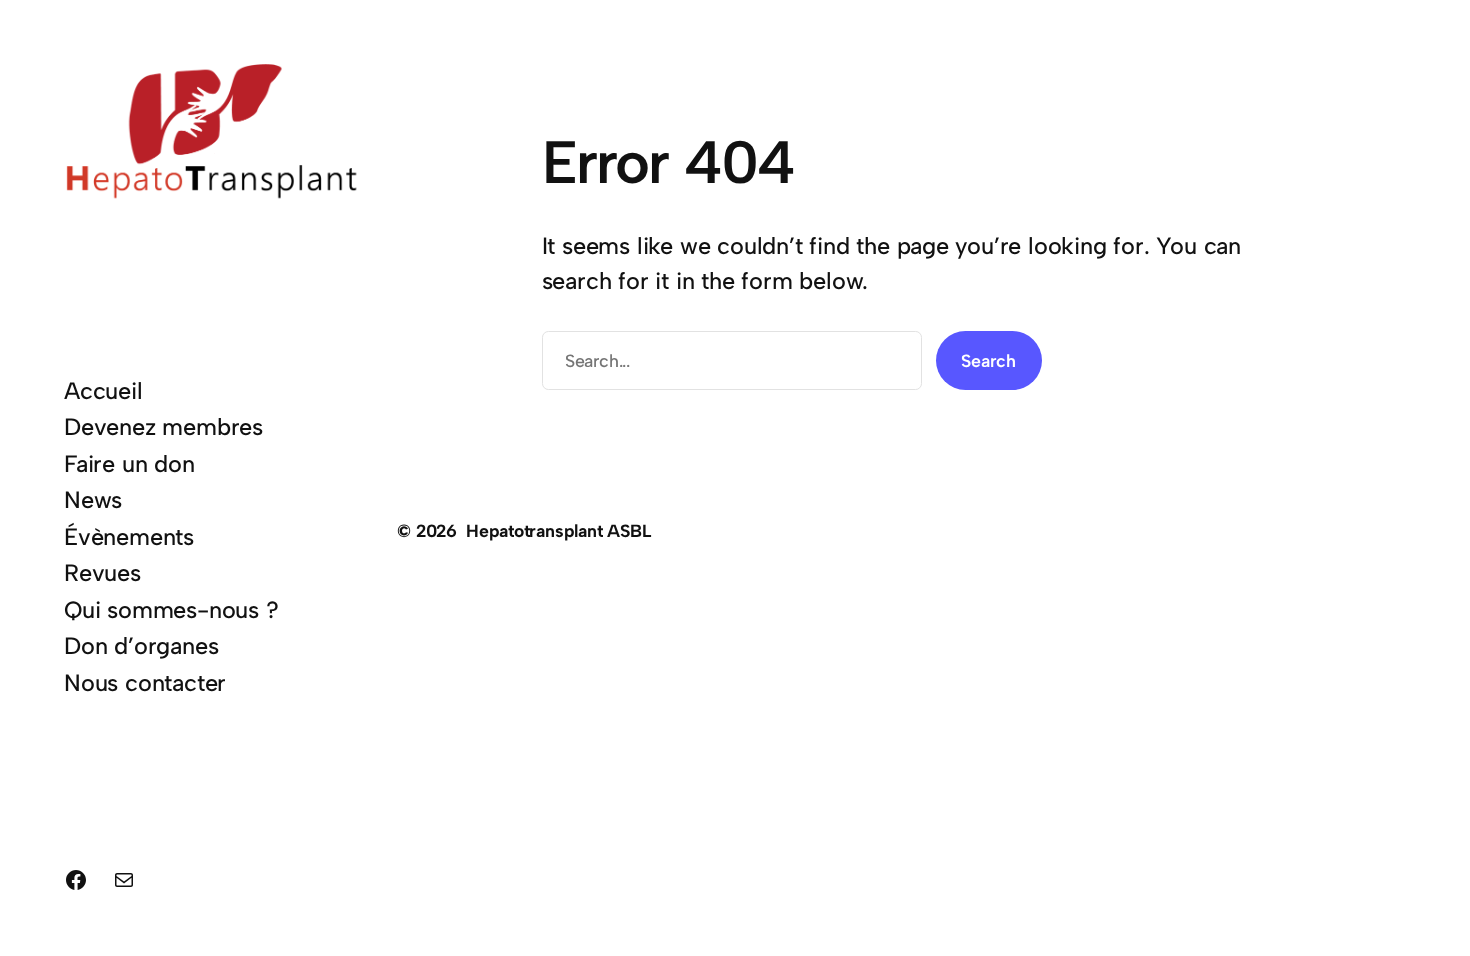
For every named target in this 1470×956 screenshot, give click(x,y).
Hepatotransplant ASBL (559, 530)
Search (988, 360)
